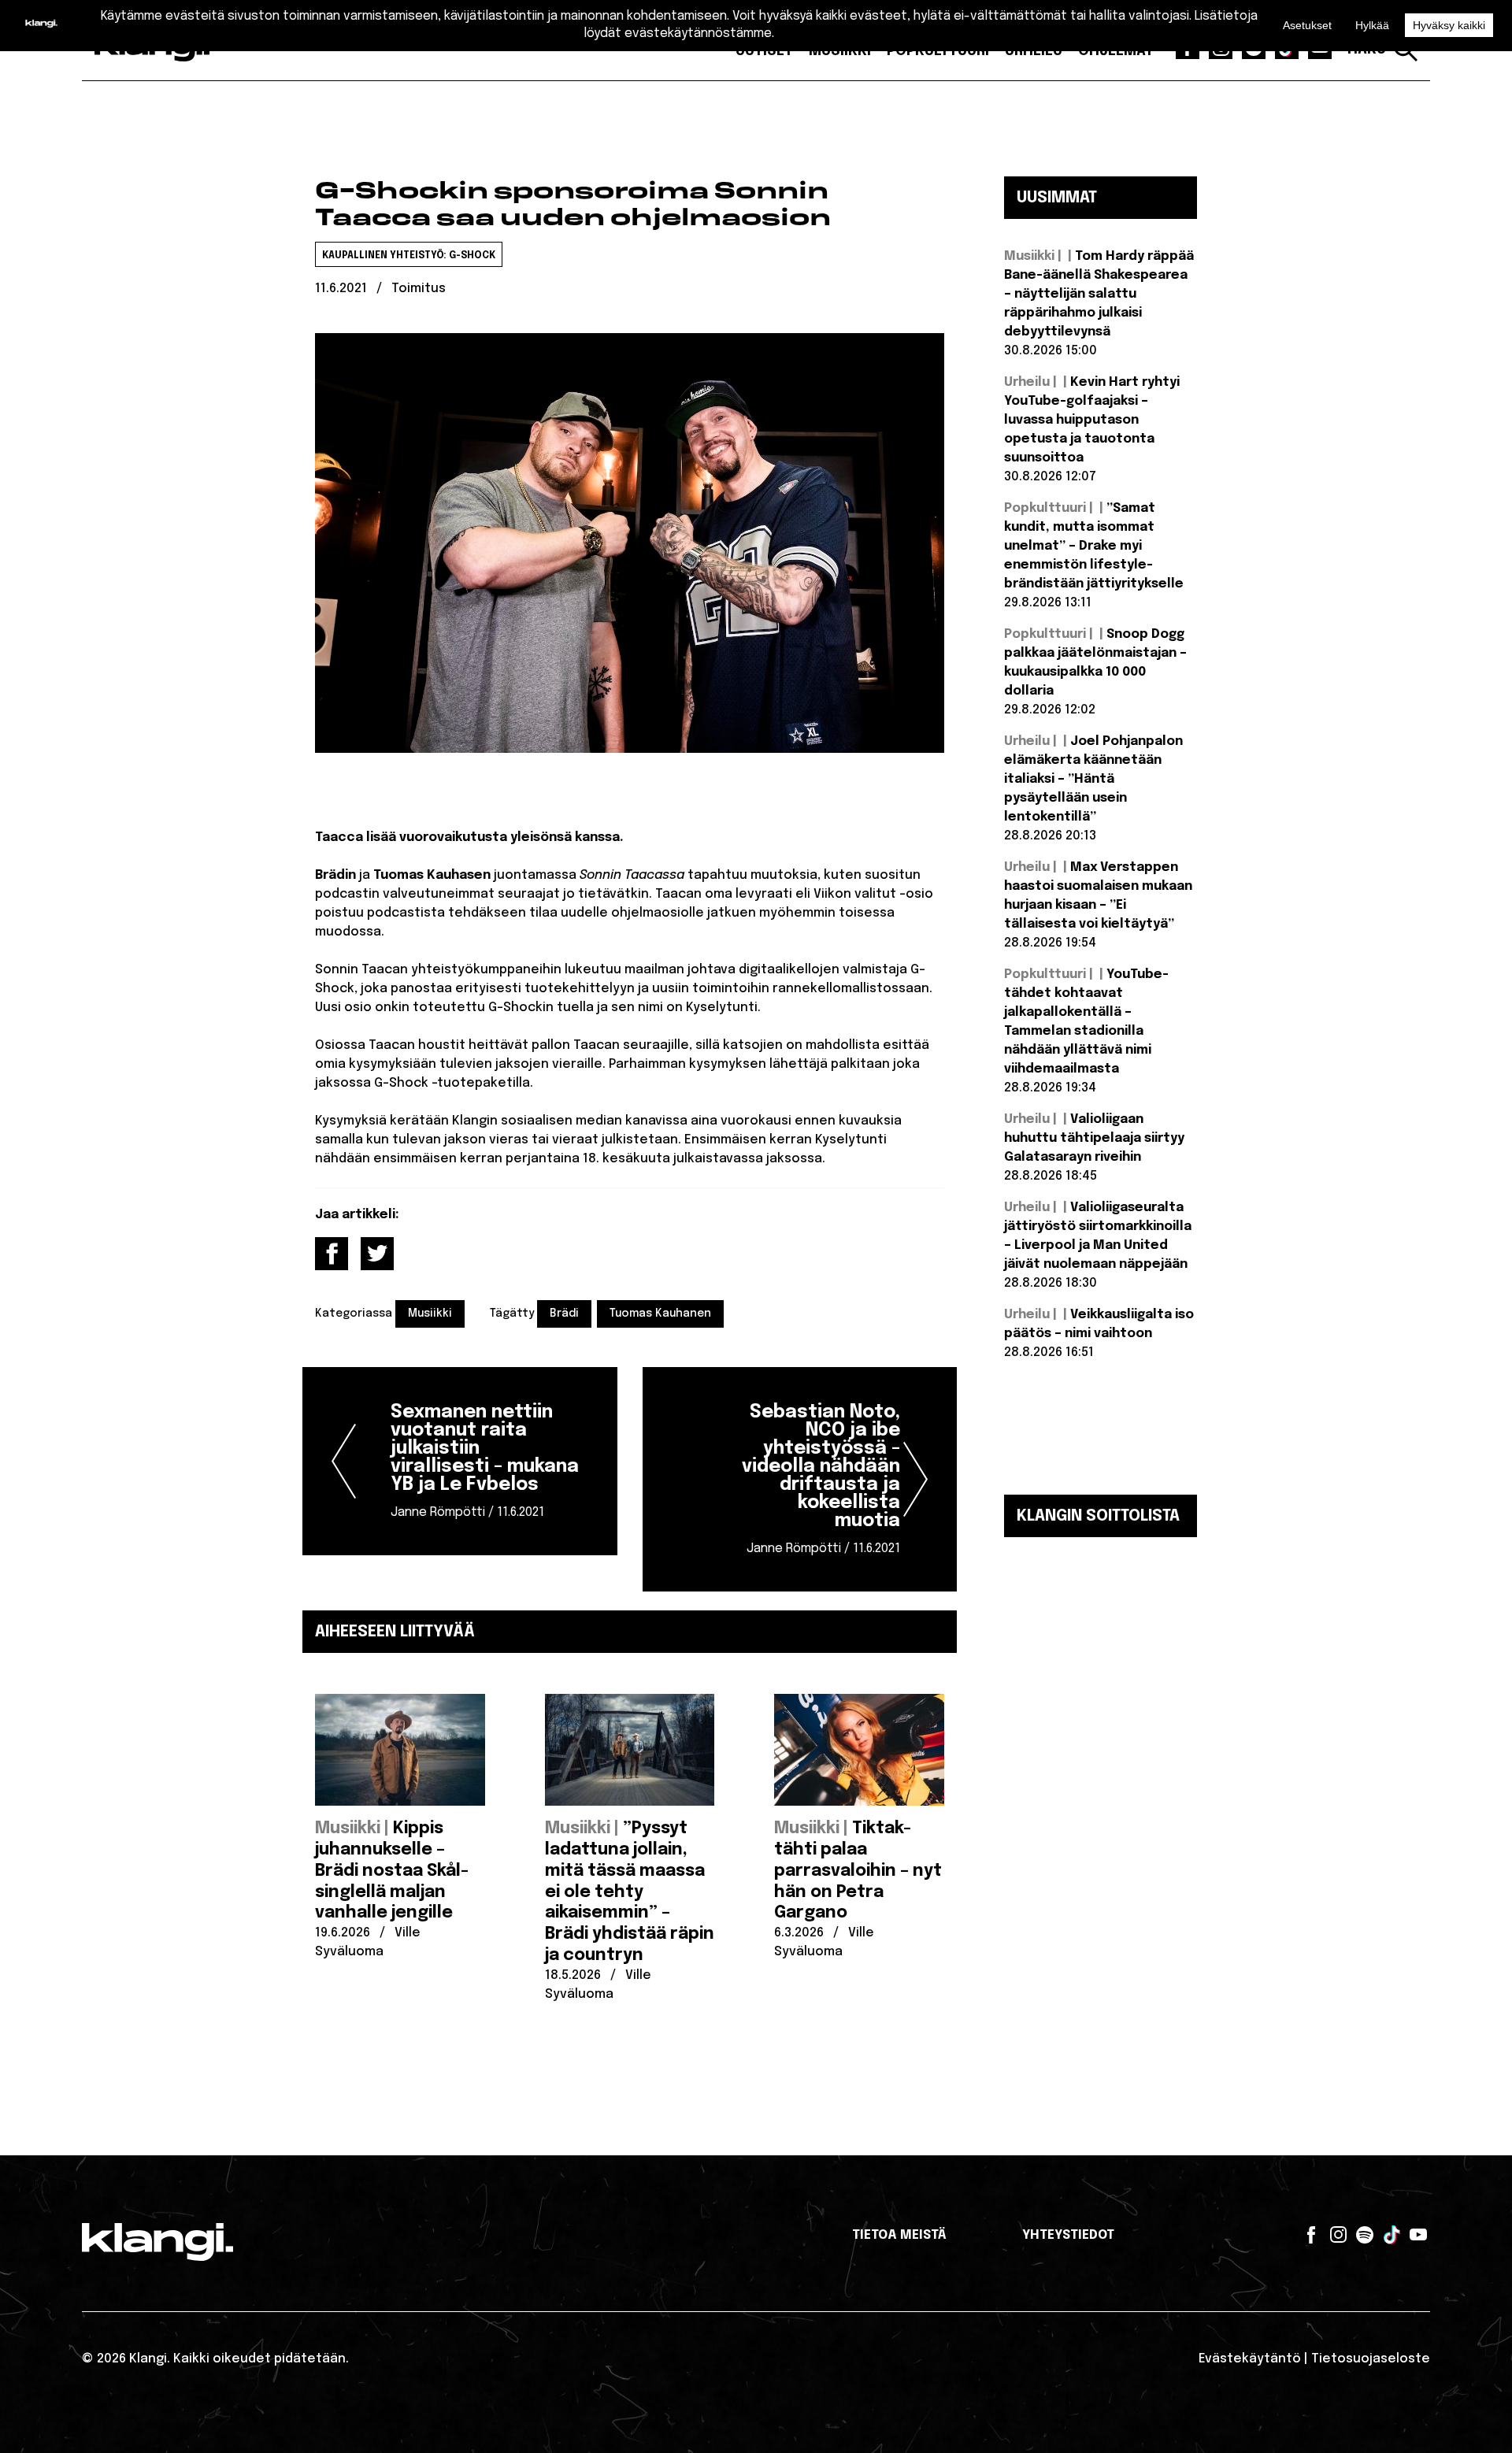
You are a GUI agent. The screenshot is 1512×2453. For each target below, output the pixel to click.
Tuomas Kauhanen (660, 1314)
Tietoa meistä (899, 2235)
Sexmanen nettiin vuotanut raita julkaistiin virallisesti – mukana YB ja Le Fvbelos (485, 1461)
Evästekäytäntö (1250, 2359)
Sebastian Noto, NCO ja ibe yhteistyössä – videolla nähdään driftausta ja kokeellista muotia (821, 1479)
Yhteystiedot (1068, 2235)
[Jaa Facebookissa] (332, 1254)
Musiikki (430, 1314)
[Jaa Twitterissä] (377, 1254)
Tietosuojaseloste (1371, 2359)
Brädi (564, 1314)
